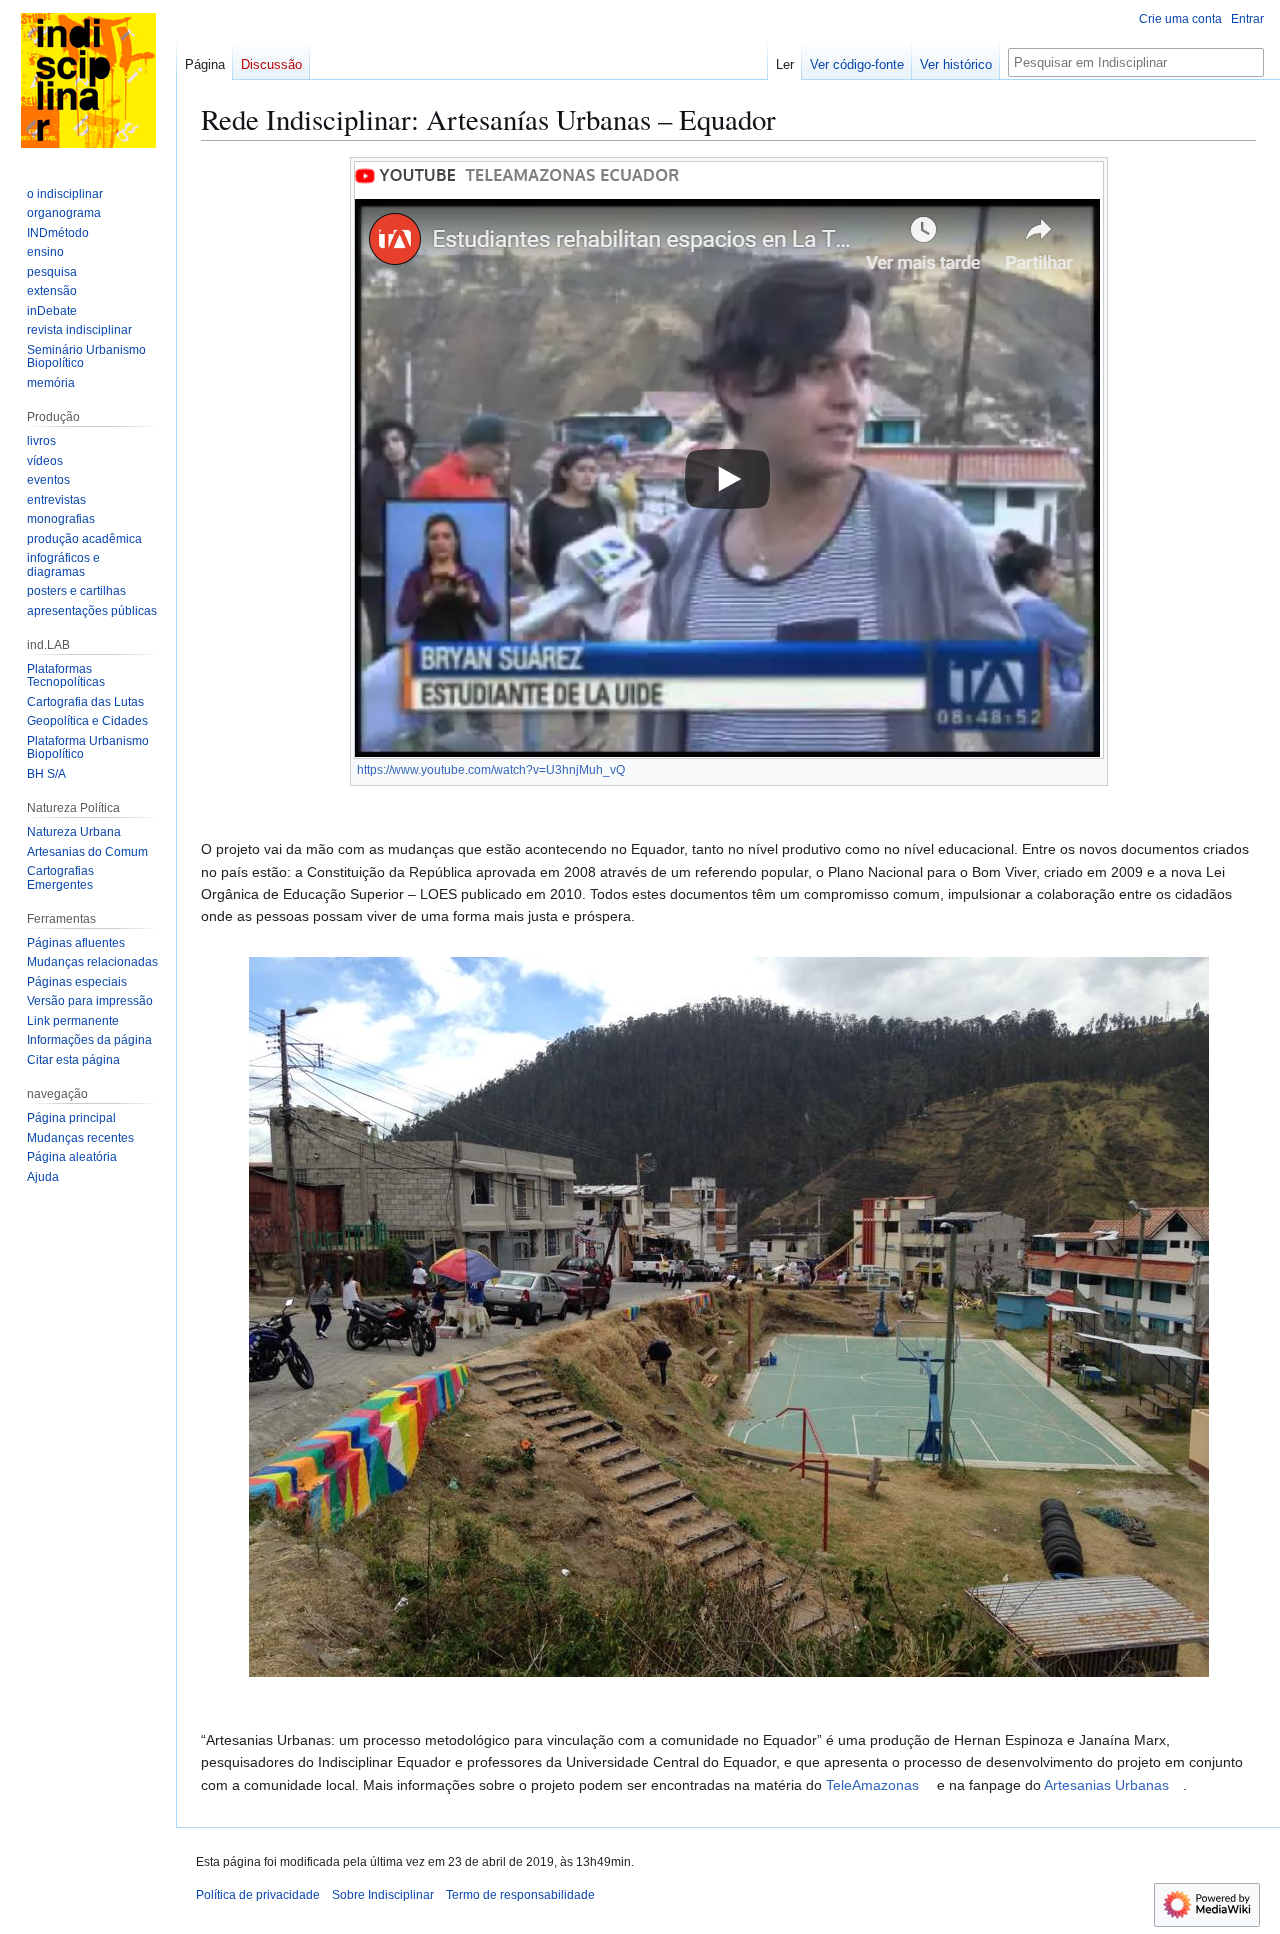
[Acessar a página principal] (88, 80)
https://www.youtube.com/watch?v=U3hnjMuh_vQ (491, 770)
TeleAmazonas (872, 1785)
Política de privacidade (258, 1895)
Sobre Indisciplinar (383, 1895)
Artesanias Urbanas (1106, 1785)
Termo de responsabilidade (520, 1895)
